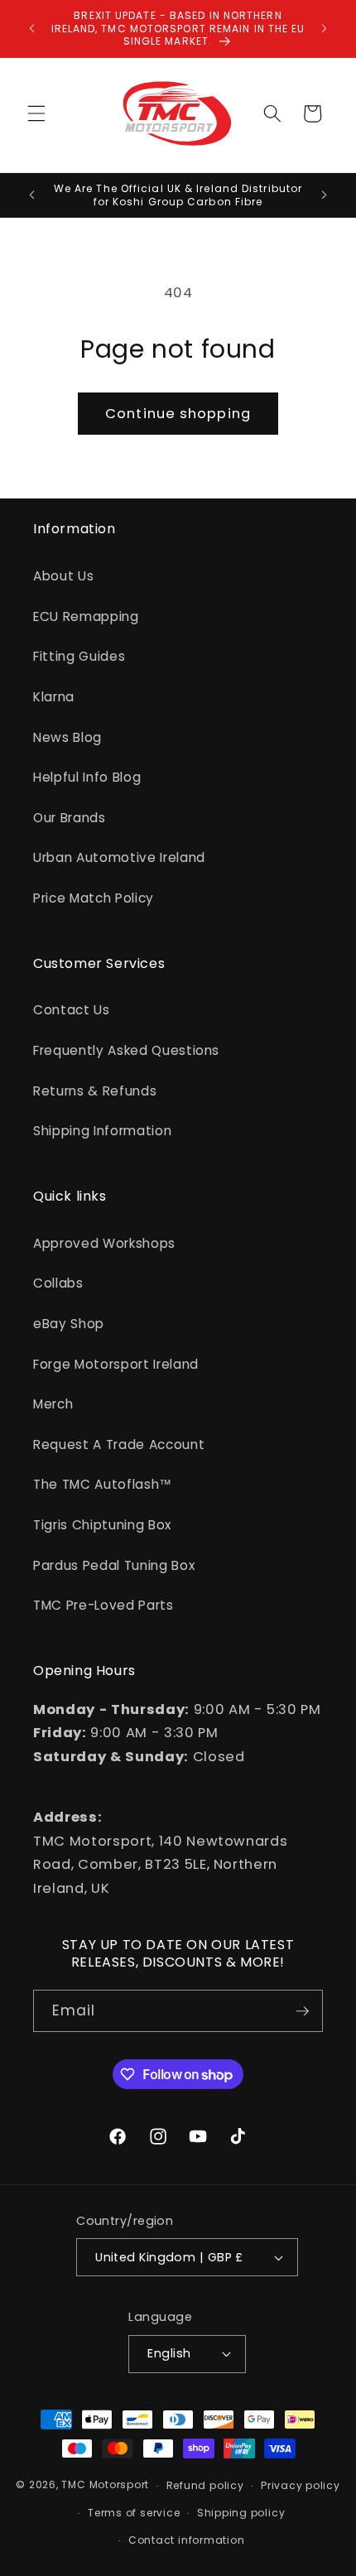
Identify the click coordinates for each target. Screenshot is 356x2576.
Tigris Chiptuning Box (102, 1525)
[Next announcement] (325, 28)
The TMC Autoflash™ (103, 1484)
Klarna (54, 697)
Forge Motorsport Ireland (116, 1364)
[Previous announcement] (32, 28)
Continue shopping (178, 414)
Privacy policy (301, 2485)
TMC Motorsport (105, 2485)
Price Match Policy (94, 898)
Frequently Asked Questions (126, 1050)
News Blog (67, 737)
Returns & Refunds (95, 1091)
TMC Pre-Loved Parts (103, 1605)
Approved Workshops (104, 1243)
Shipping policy (241, 2513)
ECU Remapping (86, 616)
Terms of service (134, 2513)
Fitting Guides (79, 656)
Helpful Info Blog (87, 777)
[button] (36, 113)
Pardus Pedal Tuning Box (114, 1565)
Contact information (187, 2540)
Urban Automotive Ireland (119, 857)
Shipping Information (102, 1131)
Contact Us (72, 1010)
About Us (63, 576)
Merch (53, 1404)
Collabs (58, 1283)
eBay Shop (69, 1324)
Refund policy (205, 2485)
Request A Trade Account (119, 1444)
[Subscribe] (302, 2011)
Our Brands (70, 818)
